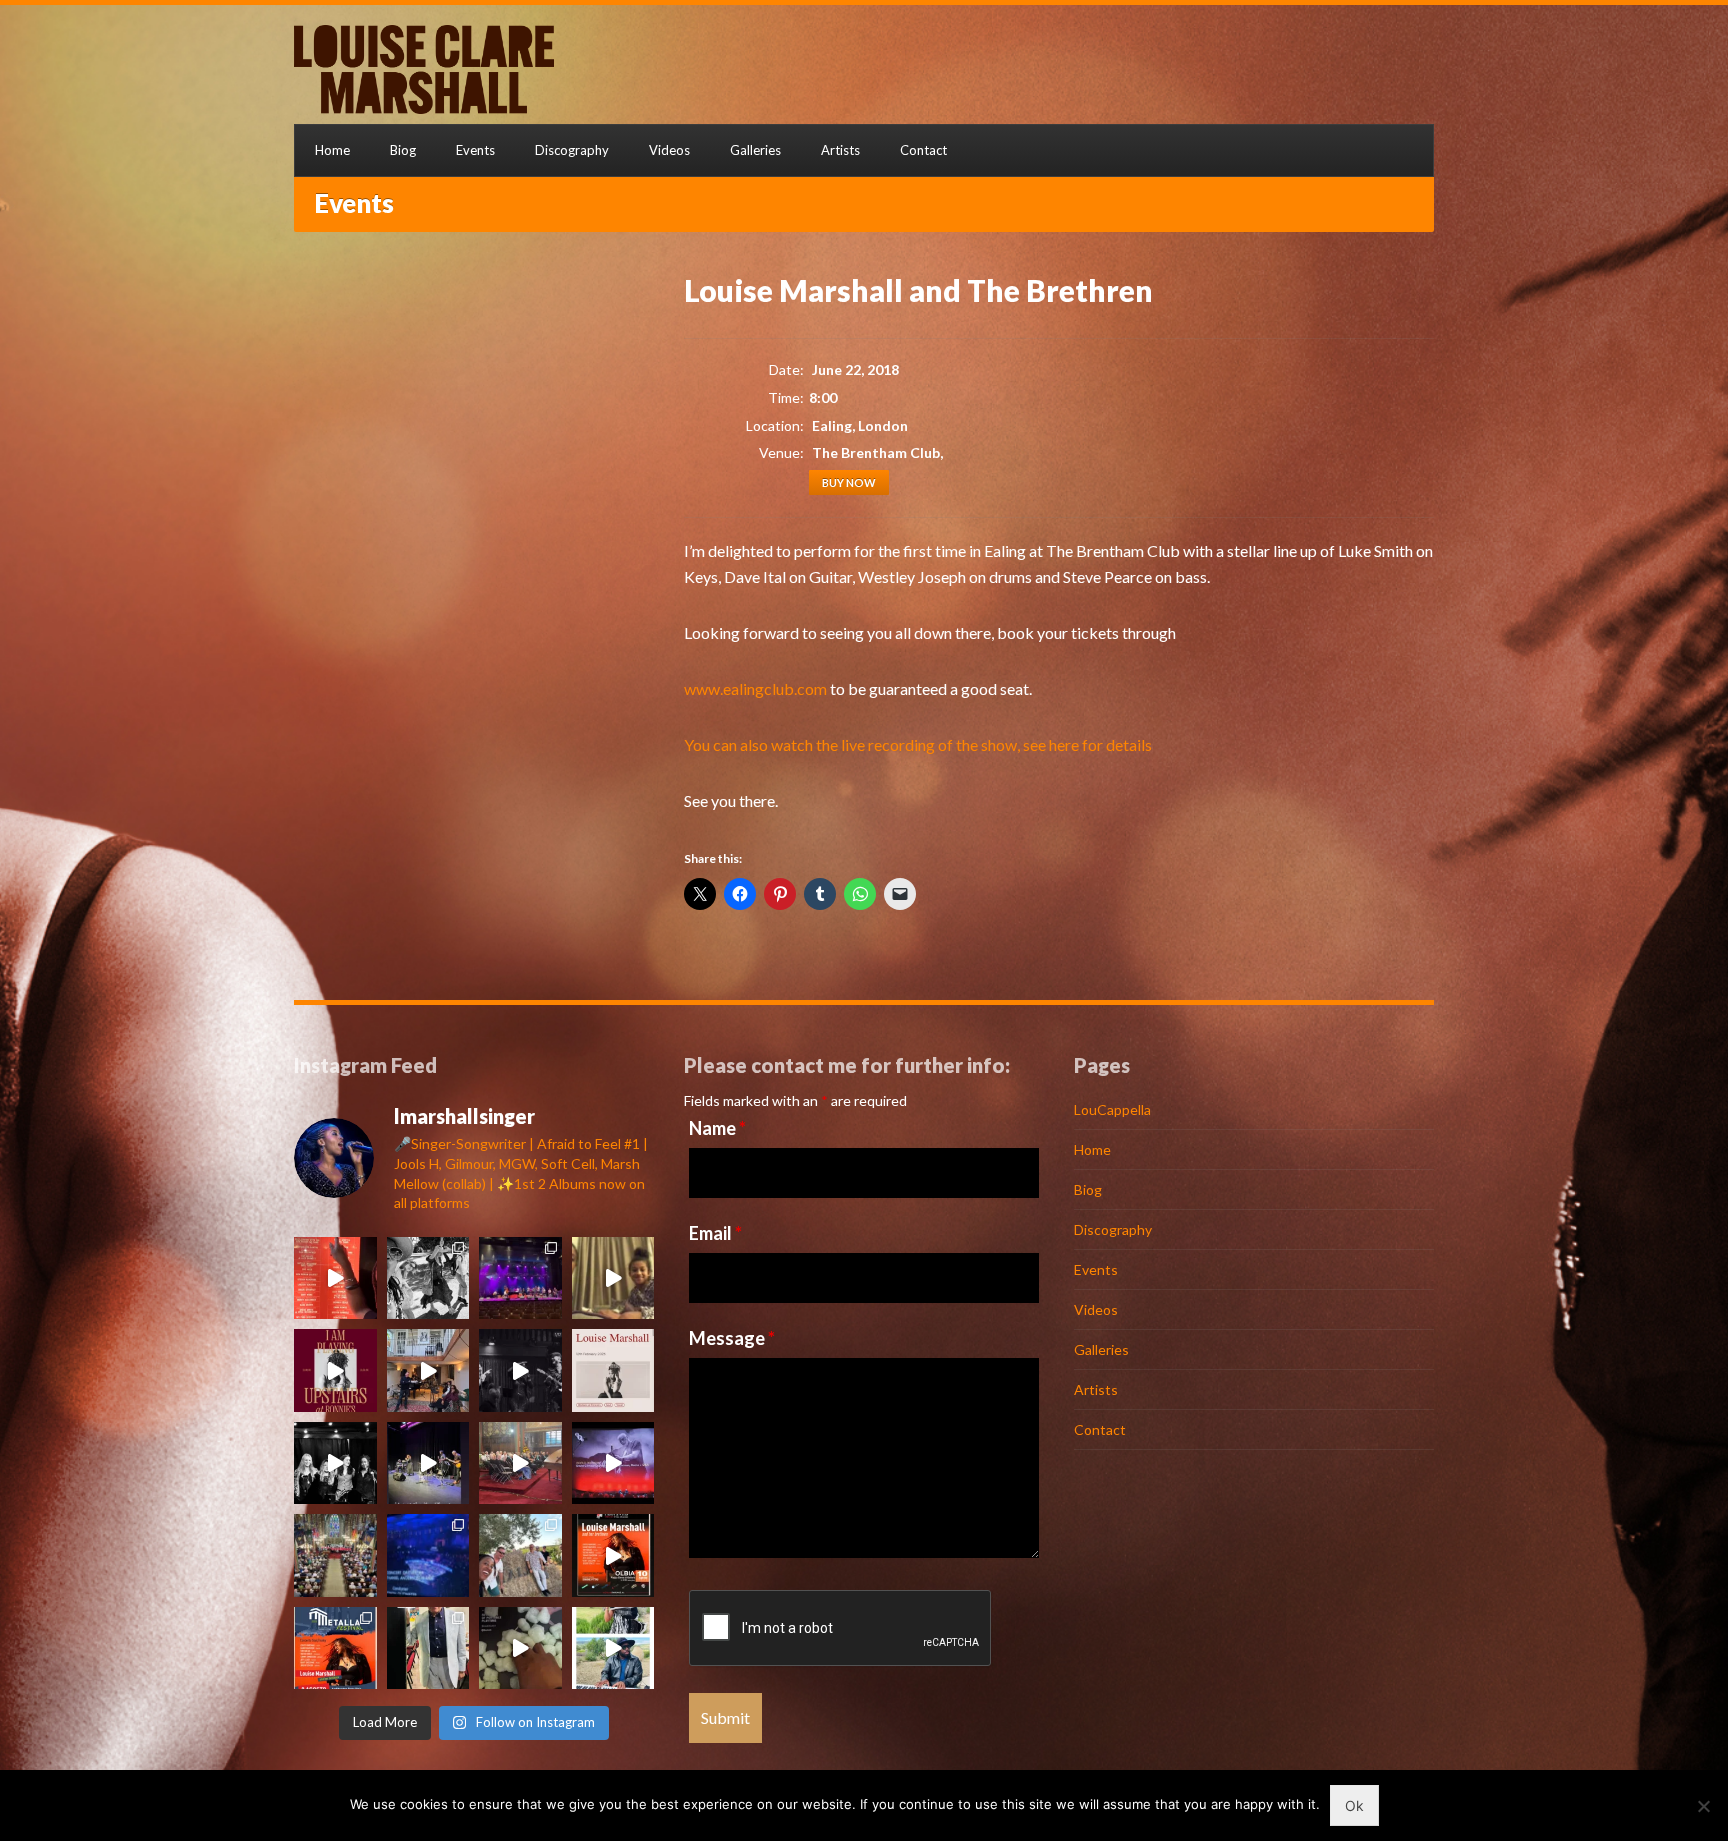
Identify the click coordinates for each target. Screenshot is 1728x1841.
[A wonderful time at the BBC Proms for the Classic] (428, 1555)
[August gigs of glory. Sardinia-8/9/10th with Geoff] (335, 1648)
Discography (572, 150)
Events (475, 150)
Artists (840, 150)
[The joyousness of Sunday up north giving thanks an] (520, 1463)
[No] (1703, 1806)
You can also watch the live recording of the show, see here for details (918, 744)
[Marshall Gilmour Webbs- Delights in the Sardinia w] (428, 1278)
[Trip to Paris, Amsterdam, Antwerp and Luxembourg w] (520, 1278)
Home (332, 150)
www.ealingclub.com (755, 688)
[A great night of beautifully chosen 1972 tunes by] (520, 1370)
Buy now (849, 482)
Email (715, 1233)
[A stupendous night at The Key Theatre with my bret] (428, 1463)
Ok (1354, 1805)
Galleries (755, 150)
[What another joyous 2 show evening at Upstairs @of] (335, 1278)
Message (732, 1338)
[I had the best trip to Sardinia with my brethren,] (613, 1555)
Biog (403, 150)
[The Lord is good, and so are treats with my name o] (520, 1648)
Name (717, 1128)
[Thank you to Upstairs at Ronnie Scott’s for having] (335, 1370)
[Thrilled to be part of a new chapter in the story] (613, 1370)
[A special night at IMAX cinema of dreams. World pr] (613, 1463)
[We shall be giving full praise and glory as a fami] (335, 1555)
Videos (669, 150)
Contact (923, 150)
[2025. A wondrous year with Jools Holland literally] (428, 1370)
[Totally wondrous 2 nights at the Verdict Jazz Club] (335, 1463)
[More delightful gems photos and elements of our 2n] (520, 1555)
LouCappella (1112, 1109)
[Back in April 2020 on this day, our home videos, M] (613, 1278)
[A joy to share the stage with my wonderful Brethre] (613, 1648)
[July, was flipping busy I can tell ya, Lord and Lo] (428, 1648)
